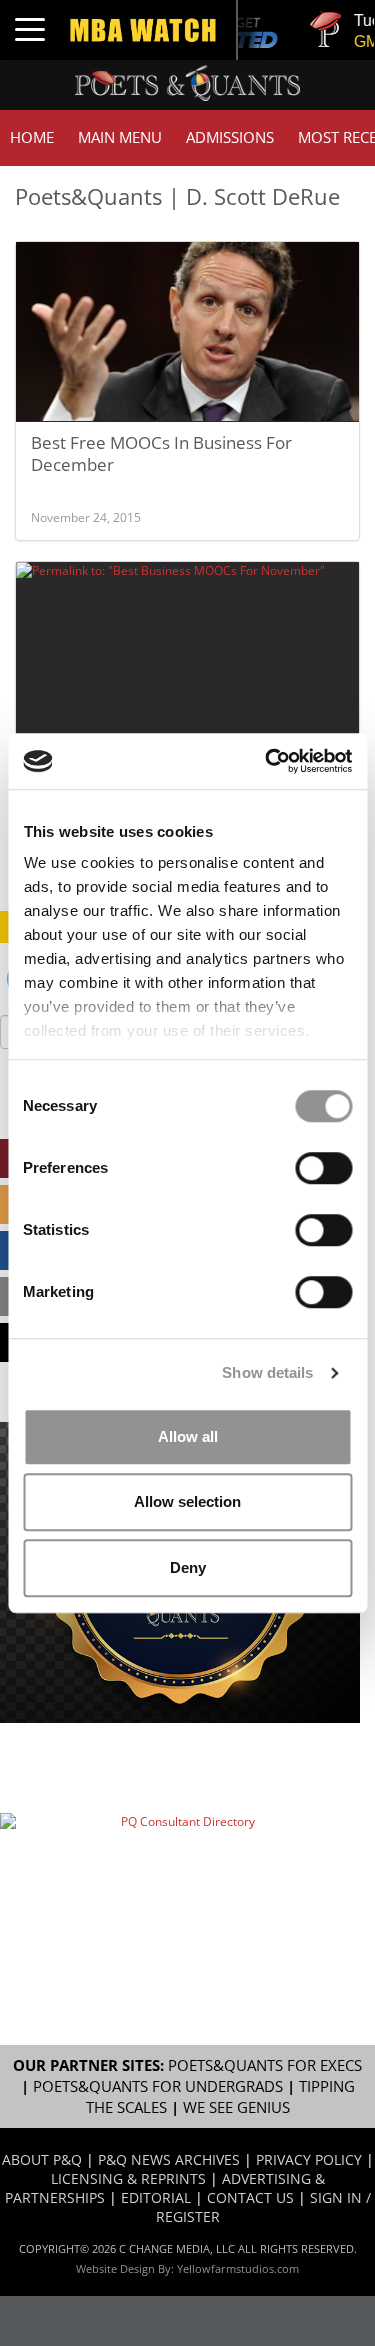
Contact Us (250, 2197)
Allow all (188, 1436)
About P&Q (42, 2159)
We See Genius (236, 2107)
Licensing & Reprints (128, 2178)
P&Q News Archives (169, 2159)
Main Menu (120, 137)
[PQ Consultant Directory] (180, 1869)
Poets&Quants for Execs (265, 2065)
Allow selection (187, 1501)
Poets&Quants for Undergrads (158, 2086)
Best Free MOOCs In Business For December (161, 453)
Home (32, 137)
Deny (188, 1567)
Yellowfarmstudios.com (238, 2268)
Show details (267, 1372)
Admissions (230, 137)
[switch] (323, 1168)
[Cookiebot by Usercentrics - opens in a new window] (267, 761)
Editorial (156, 2197)
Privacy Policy (309, 2159)
